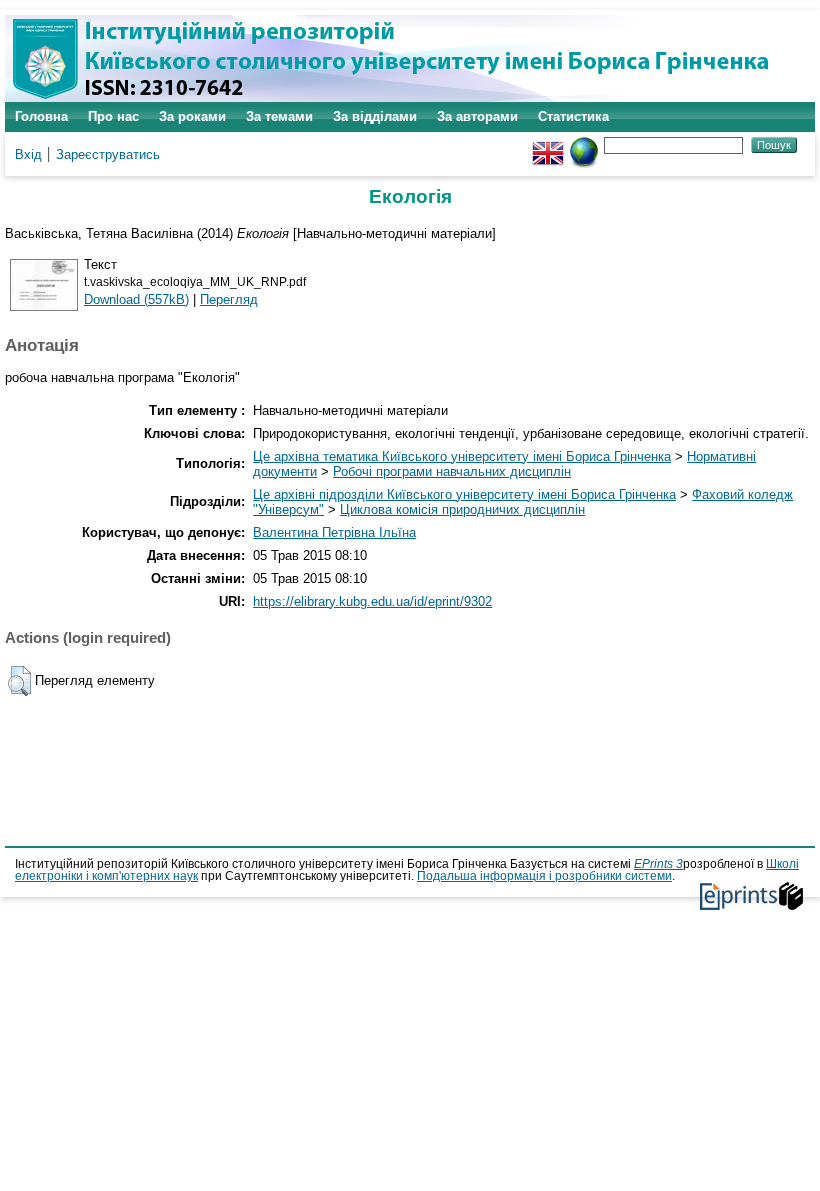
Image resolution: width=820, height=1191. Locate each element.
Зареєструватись (108, 154)
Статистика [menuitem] (573, 116)
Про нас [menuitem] (113, 116)
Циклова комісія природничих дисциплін (462, 509)
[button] (19, 681)
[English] (548, 144)
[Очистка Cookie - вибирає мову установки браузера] (584, 144)
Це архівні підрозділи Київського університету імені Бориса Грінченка (464, 494)
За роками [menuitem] (192, 116)
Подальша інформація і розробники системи (544, 876)
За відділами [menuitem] (375, 116)
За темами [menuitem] (279, 116)
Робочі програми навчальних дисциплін (452, 471)
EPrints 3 (658, 864)
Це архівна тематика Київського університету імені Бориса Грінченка (462, 456)
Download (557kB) (136, 299)
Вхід (28, 154)
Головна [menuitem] (41, 116)
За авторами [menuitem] (477, 116)
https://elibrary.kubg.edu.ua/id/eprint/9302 (372, 601)
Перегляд (229, 299)
